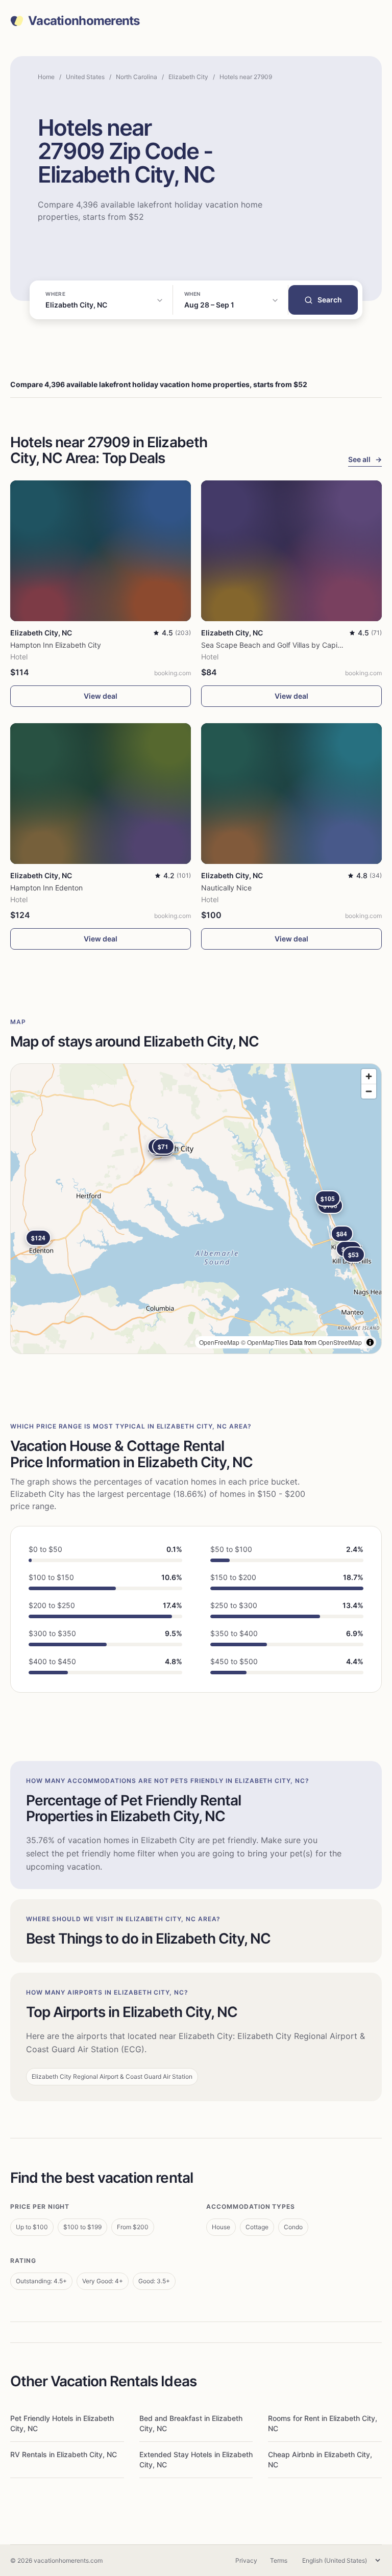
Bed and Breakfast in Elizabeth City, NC (191, 2423)
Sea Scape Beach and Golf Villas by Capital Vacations (290, 645)
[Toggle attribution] (370, 1342)
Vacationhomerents (84, 21)
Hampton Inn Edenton (46, 888)
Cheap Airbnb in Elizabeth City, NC (320, 2459)
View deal (101, 696)
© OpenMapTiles (264, 1342)
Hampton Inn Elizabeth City (56, 645)
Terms (279, 2560)
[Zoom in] (369, 1076)
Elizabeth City (188, 77)
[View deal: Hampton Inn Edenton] (101, 794)
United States (85, 77)
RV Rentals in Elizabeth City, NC (64, 2454)
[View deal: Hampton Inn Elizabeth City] (101, 551)
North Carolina (137, 77)
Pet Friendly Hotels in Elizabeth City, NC (62, 2423)
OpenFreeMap (219, 1342)
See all (365, 459)
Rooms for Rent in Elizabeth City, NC (323, 2423)
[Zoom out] (369, 1091)
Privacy (246, 2560)
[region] (196, 1209)
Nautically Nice (226, 888)
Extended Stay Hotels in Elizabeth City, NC (196, 2459)
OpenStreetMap (340, 1342)
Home (46, 77)
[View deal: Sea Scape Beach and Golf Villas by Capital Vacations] (291, 551)
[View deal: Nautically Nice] (291, 794)
